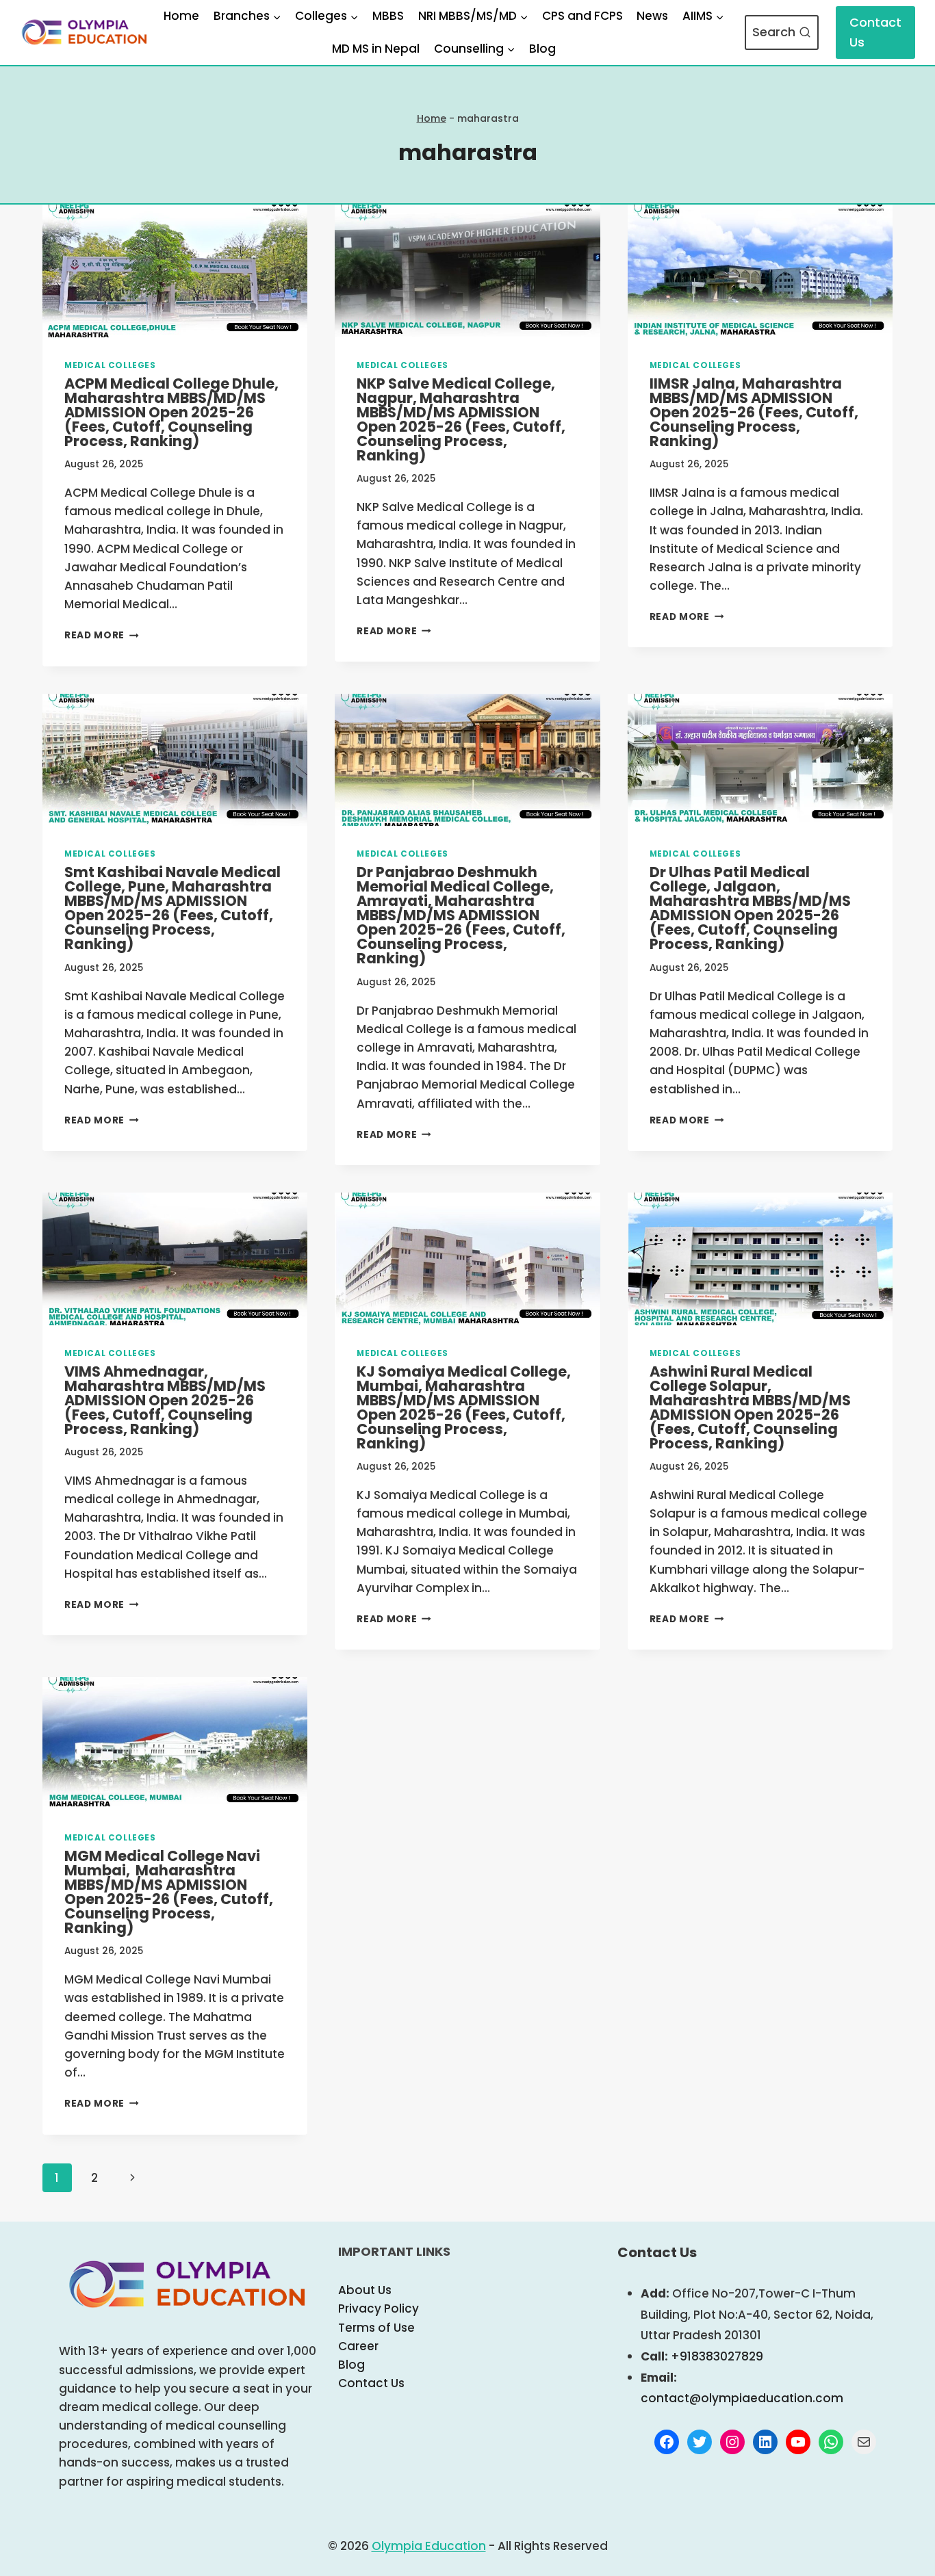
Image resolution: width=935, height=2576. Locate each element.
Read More (102, 635)
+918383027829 (717, 2356)
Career (358, 2346)
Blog (542, 49)
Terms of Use (376, 2328)
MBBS (388, 16)
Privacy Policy (379, 2308)
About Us (365, 2290)
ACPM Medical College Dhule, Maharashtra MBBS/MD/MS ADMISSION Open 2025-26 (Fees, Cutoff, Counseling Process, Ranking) (171, 412)
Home (181, 16)
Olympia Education (429, 2546)
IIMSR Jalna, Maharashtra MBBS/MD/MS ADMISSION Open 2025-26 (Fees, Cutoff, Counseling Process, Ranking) (754, 412)
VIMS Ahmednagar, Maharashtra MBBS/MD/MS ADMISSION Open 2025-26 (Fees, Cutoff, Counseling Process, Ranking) (165, 1400)
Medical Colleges (110, 365)
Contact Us (875, 32)
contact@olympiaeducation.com (742, 2398)
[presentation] (175, 271)
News (652, 16)
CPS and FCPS (582, 16)
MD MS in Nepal (376, 49)
